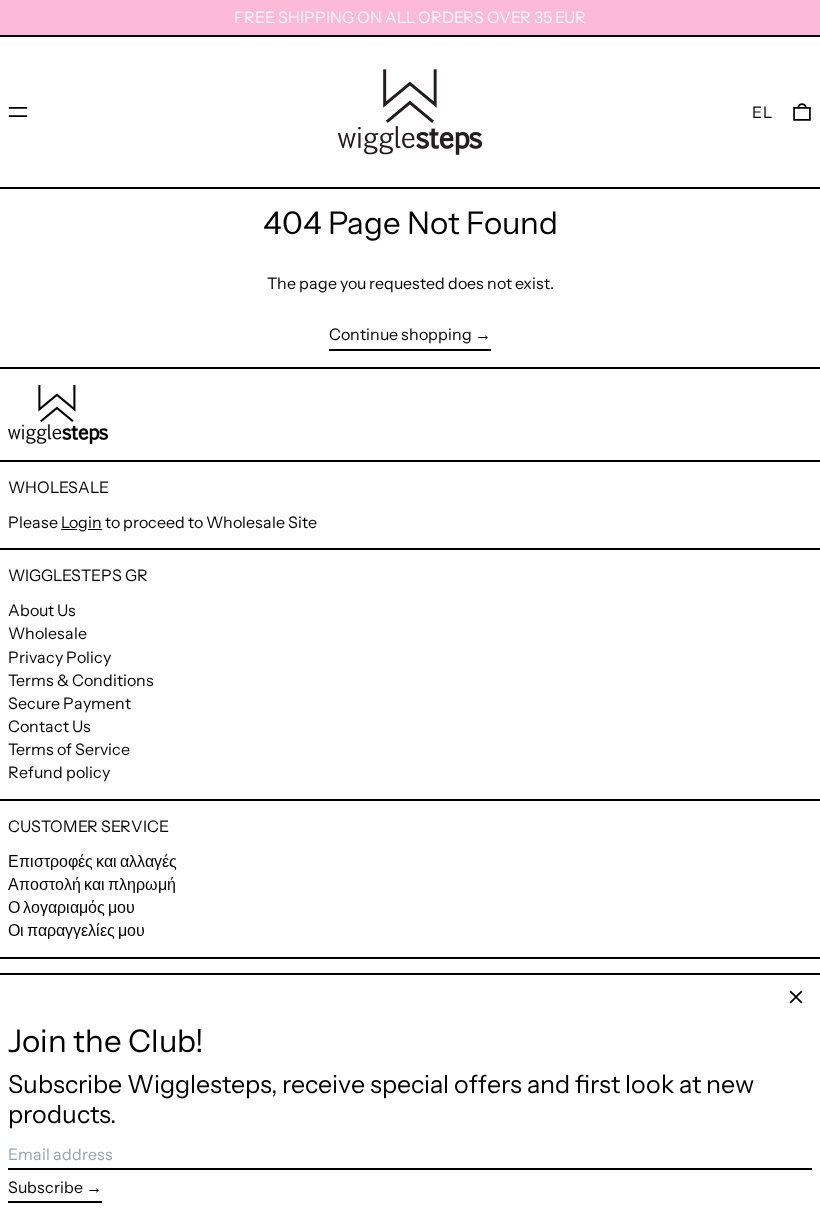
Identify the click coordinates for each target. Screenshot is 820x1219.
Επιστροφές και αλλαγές (92, 861)
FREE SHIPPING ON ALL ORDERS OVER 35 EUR (410, 17)
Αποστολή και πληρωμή (92, 884)
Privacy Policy (59, 657)
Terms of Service (69, 749)
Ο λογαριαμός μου (71, 907)
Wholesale (47, 633)
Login (81, 522)
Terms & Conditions (81, 680)
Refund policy (59, 772)
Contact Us (49, 726)
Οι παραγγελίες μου (76, 930)
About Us (42, 610)
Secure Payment (69, 703)
